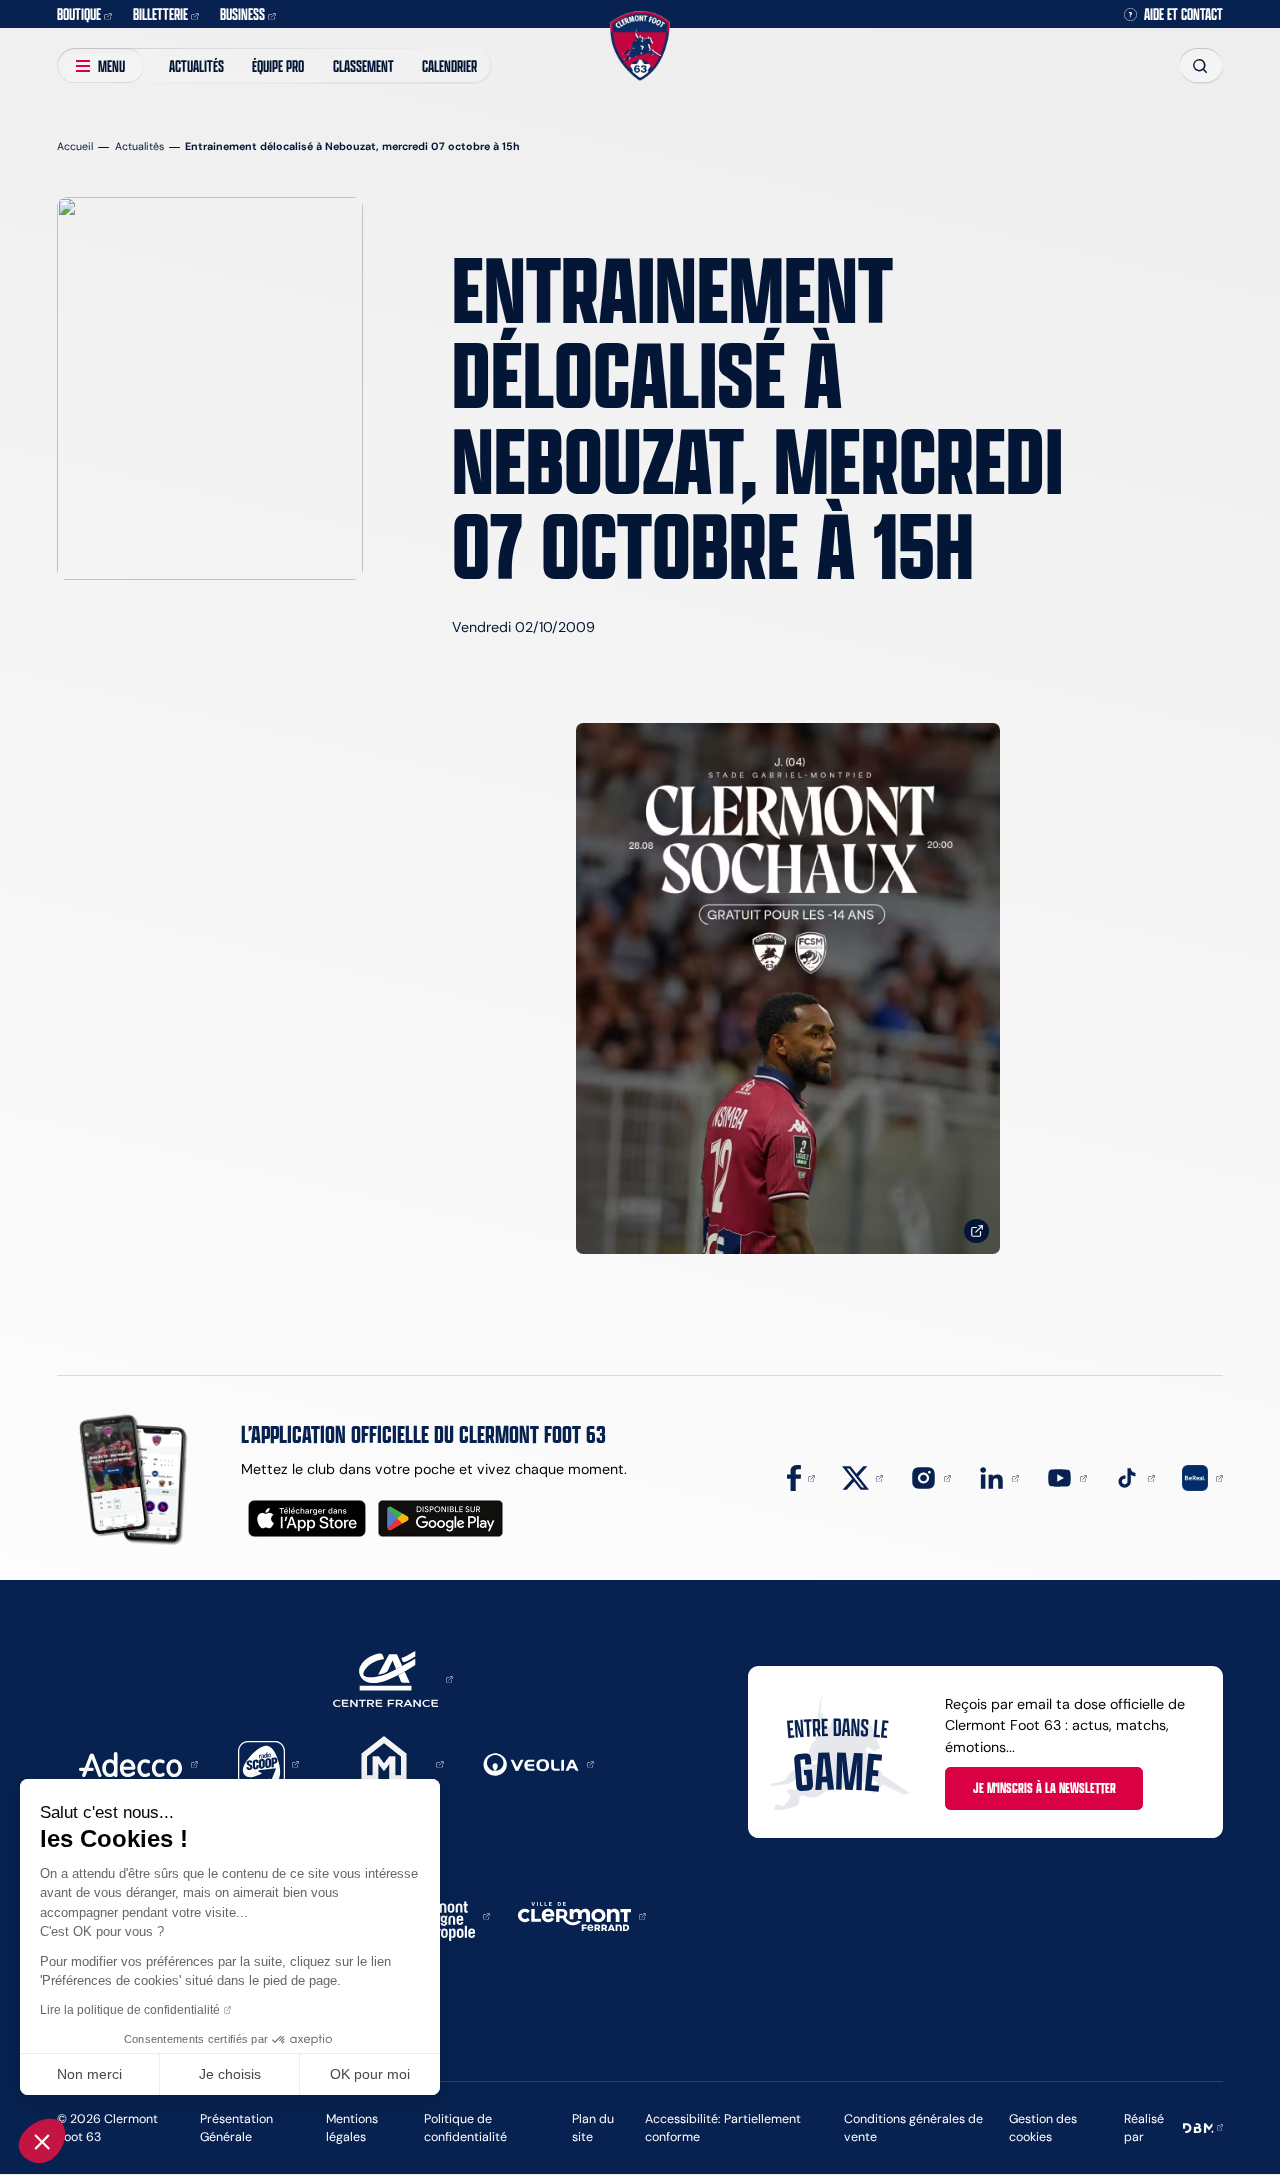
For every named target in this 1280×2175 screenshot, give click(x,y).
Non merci (89, 2074)
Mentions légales (352, 2127)
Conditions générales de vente (913, 2127)
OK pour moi (370, 2074)
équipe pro (278, 65)
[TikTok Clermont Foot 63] (1134, 1477)
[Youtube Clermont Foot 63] (1066, 1477)
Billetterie (160, 13)
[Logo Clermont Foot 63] (640, 46)
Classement (363, 65)
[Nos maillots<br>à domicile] (788, 988)
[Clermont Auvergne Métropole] (443, 1915)
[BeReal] (1202, 1477)
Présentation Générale (236, 2127)
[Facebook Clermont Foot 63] (801, 1477)
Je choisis (230, 2074)
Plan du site (593, 2127)
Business (242, 13)
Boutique (79, 13)
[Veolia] (538, 1763)
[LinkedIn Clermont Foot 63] (998, 1477)
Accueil (75, 146)
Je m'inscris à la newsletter (1044, 1787)
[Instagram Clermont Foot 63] (930, 1477)
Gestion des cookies (1043, 2127)
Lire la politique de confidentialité (130, 2010)
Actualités (196, 65)
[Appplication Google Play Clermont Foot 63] (440, 1518)
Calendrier (449, 65)
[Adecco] (138, 1763)
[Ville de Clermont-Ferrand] (582, 1915)
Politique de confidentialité (465, 2127)
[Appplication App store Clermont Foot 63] (307, 1518)
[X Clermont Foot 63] (862, 1477)
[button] (42, 2141)
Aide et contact (1183, 14)
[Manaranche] (391, 1763)
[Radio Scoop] (269, 1763)
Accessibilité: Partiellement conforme (723, 2127)
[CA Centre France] (393, 1678)
